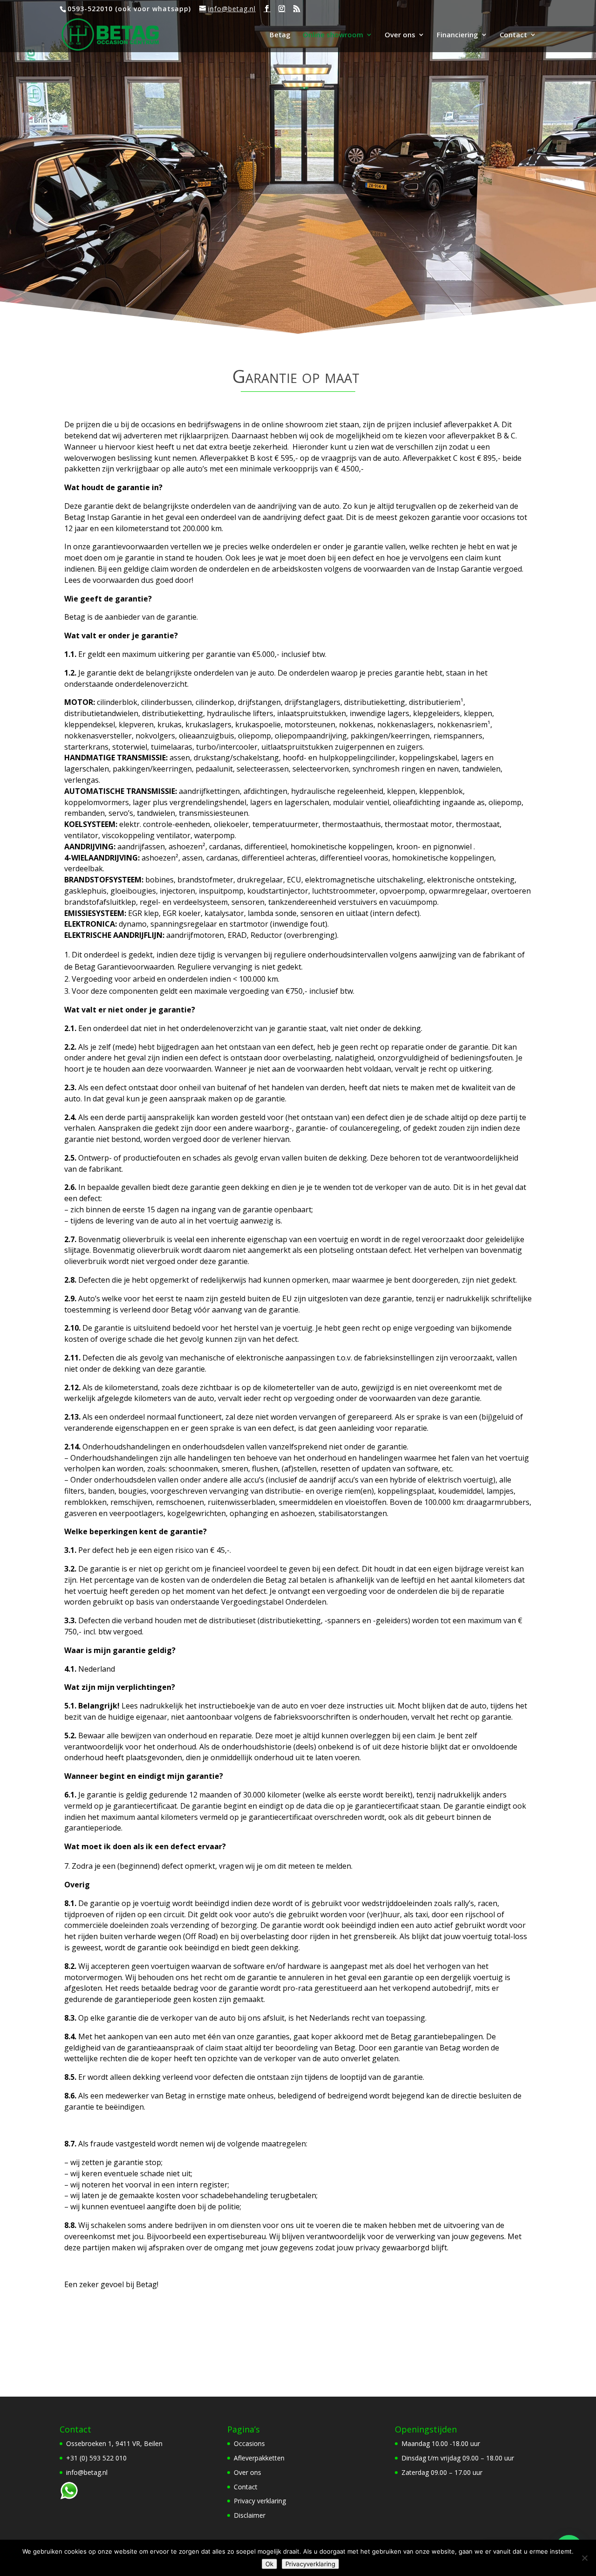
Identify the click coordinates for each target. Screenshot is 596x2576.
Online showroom (333, 35)
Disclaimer (250, 2515)
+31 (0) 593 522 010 (96, 2458)
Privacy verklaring (260, 2501)
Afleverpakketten (259, 2458)
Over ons (400, 35)
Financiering (457, 35)
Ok (269, 2564)
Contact (513, 35)
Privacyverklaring (310, 2564)
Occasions (249, 2443)
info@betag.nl (87, 2472)
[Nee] (584, 2558)
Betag (280, 35)
